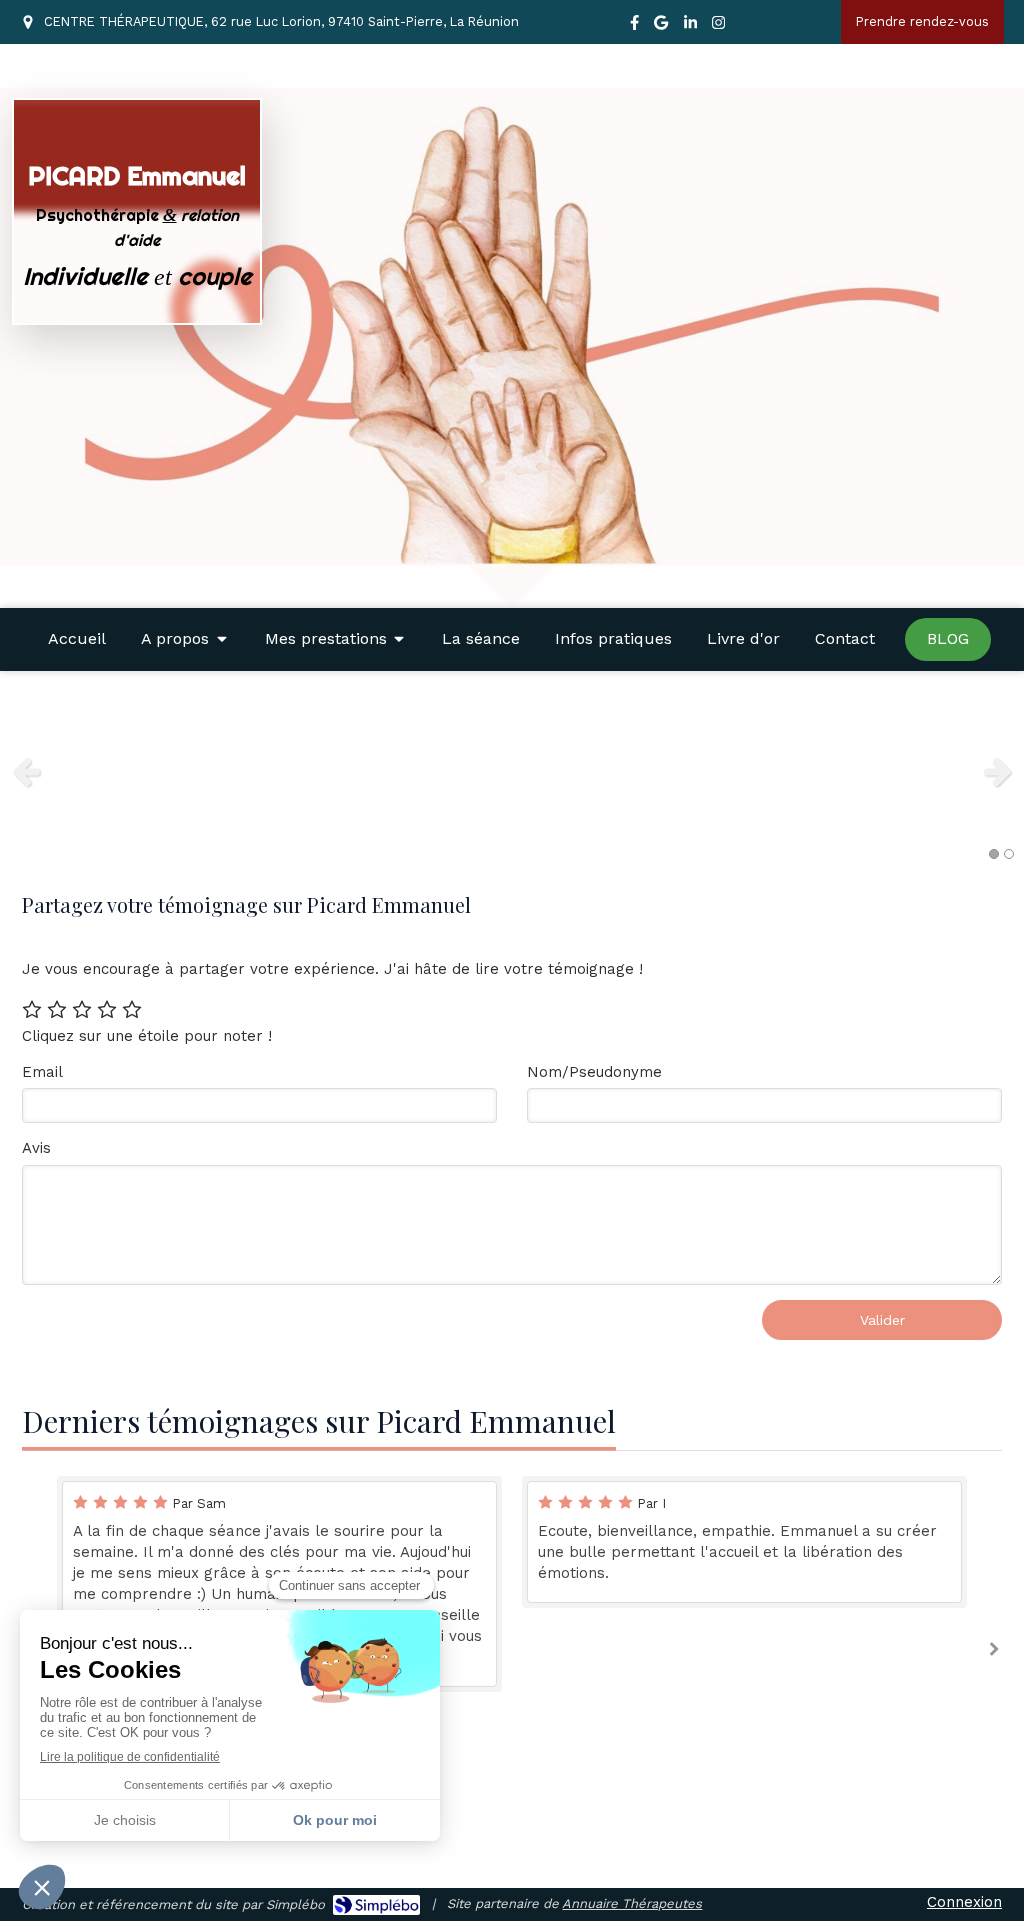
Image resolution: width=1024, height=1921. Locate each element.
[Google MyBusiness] (661, 26)
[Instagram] (718, 26)
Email (42, 1072)
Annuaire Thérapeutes (632, 1903)
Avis (36, 1148)
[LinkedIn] (690, 26)
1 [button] (994, 854)
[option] (512, 771)
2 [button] (1009, 854)
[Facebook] (634, 26)
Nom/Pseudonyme (594, 1072)
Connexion (964, 1902)
